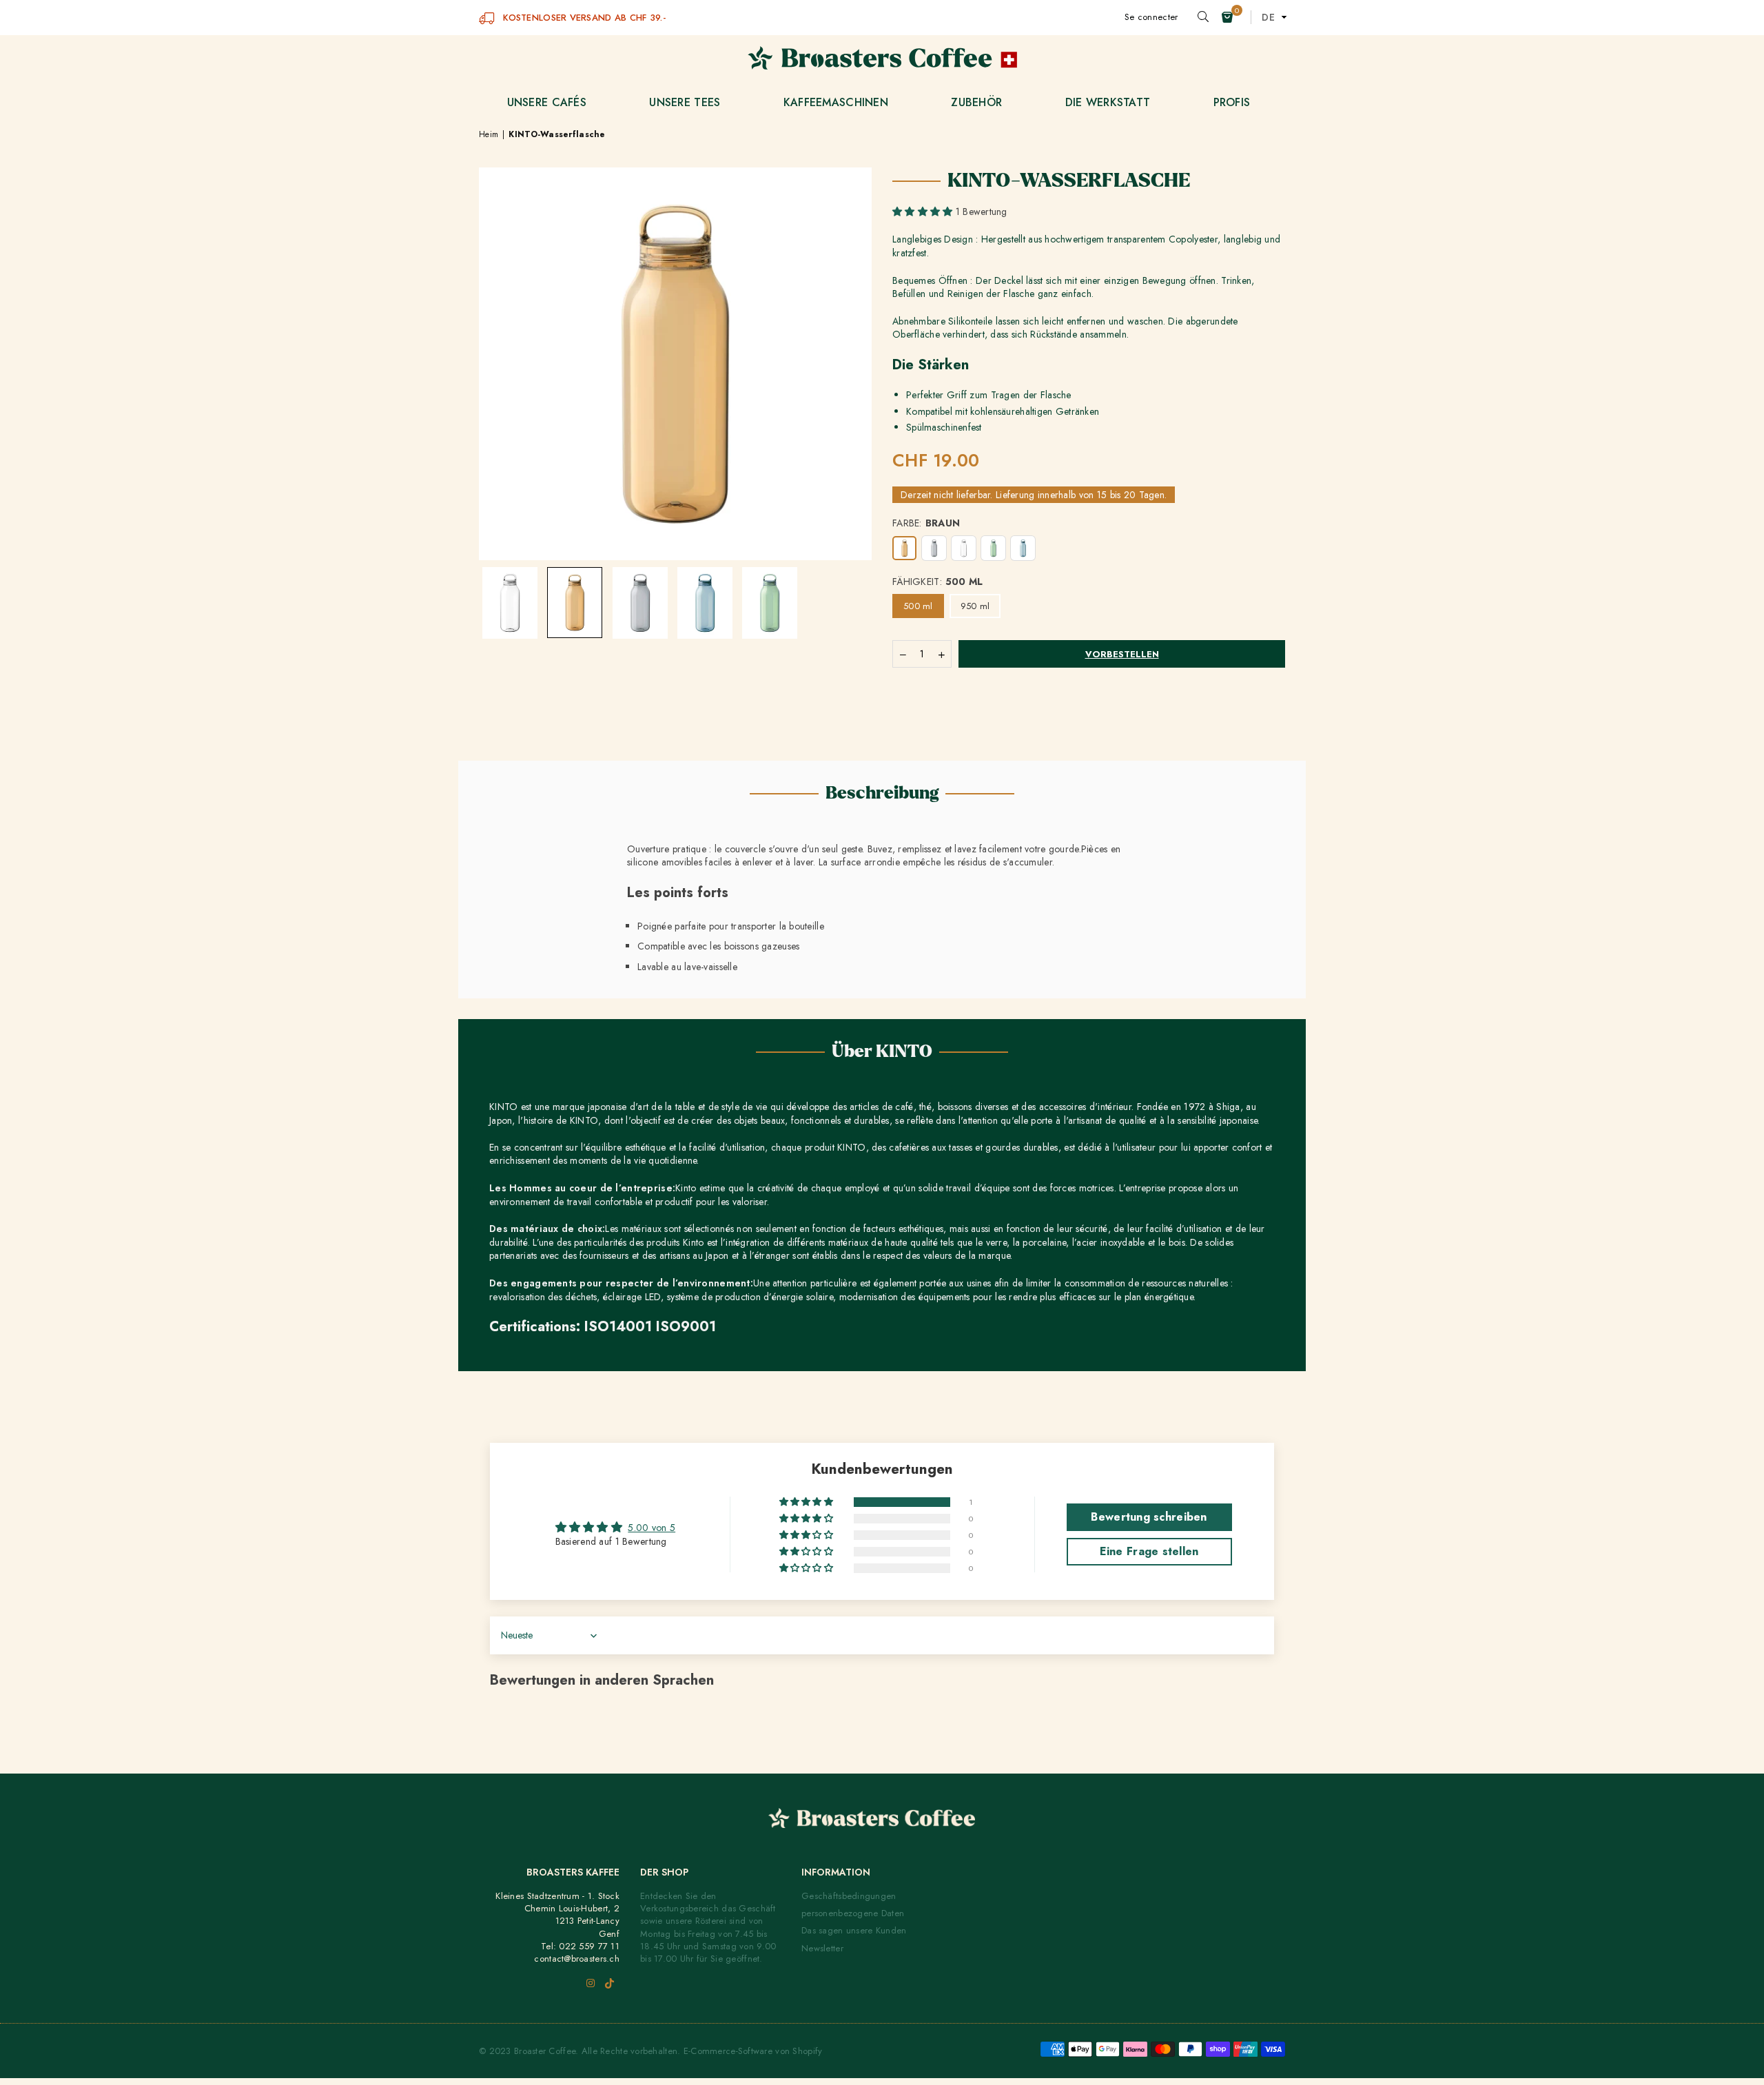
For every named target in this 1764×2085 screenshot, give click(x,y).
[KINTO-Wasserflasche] (510, 603)
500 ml (918, 606)
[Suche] (1203, 17)
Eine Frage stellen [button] (1149, 1551)
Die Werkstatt (1108, 102)
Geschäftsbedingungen (849, 1896)
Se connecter (1151, 17)
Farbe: (926, 523)
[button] (1227, 17)
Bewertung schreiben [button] (1149, 1517)
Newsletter (822, 1948)
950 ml (975, 606)
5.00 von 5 (652, 1528)
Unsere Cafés (547, 102)
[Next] (853, 305)
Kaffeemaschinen (836, 102)
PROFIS (1232, 102)
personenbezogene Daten (853, 1913)
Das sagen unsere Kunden (854, 1930)
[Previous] (498, 305)
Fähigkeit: (938, 582)
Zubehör (976, 102)
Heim (489, 135)
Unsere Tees (685, 102)
